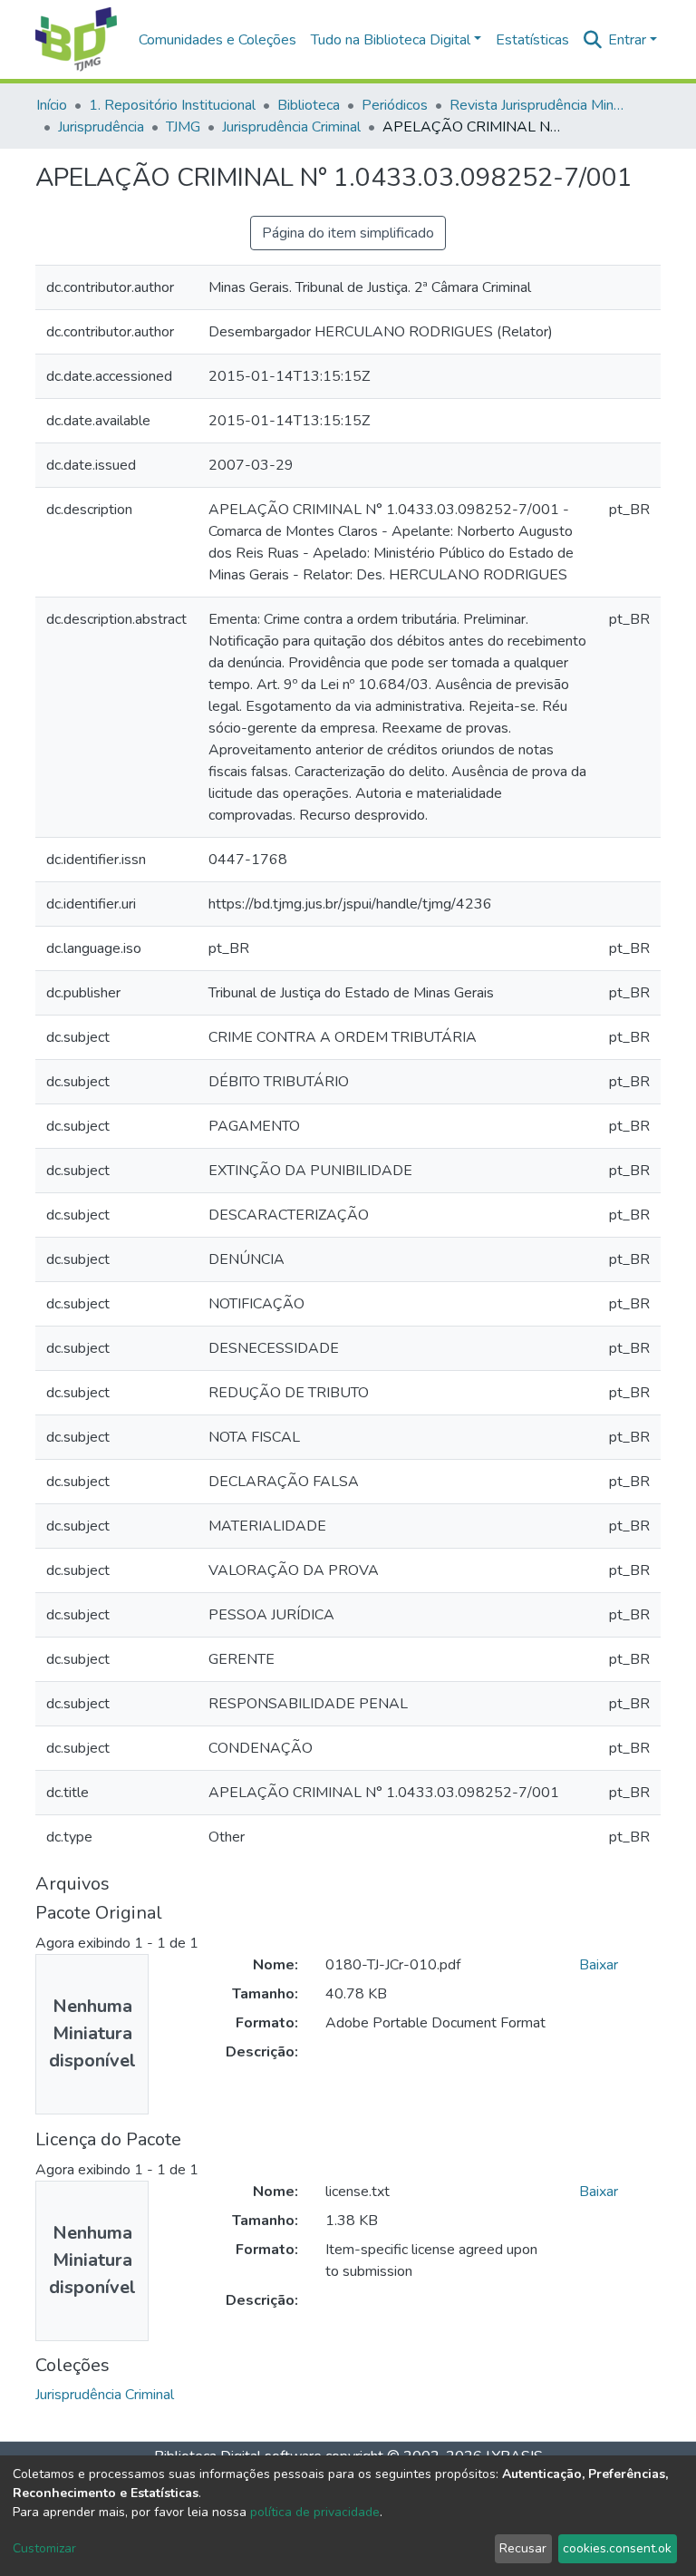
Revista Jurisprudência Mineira (540, 105)
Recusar (523, 2548)
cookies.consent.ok (617, 2548)
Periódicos (395, 105)
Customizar (44, 2548)
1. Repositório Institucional (172, 105)
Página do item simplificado (348, 233)
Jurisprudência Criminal (291, 127)
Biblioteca (309, 105)
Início (52, 105)
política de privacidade (315, 2512)
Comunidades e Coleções (217, 40)
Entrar (627, 40)
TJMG (183, 127)
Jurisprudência (101, 127)
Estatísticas (532, 40)
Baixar (599, 1965)
